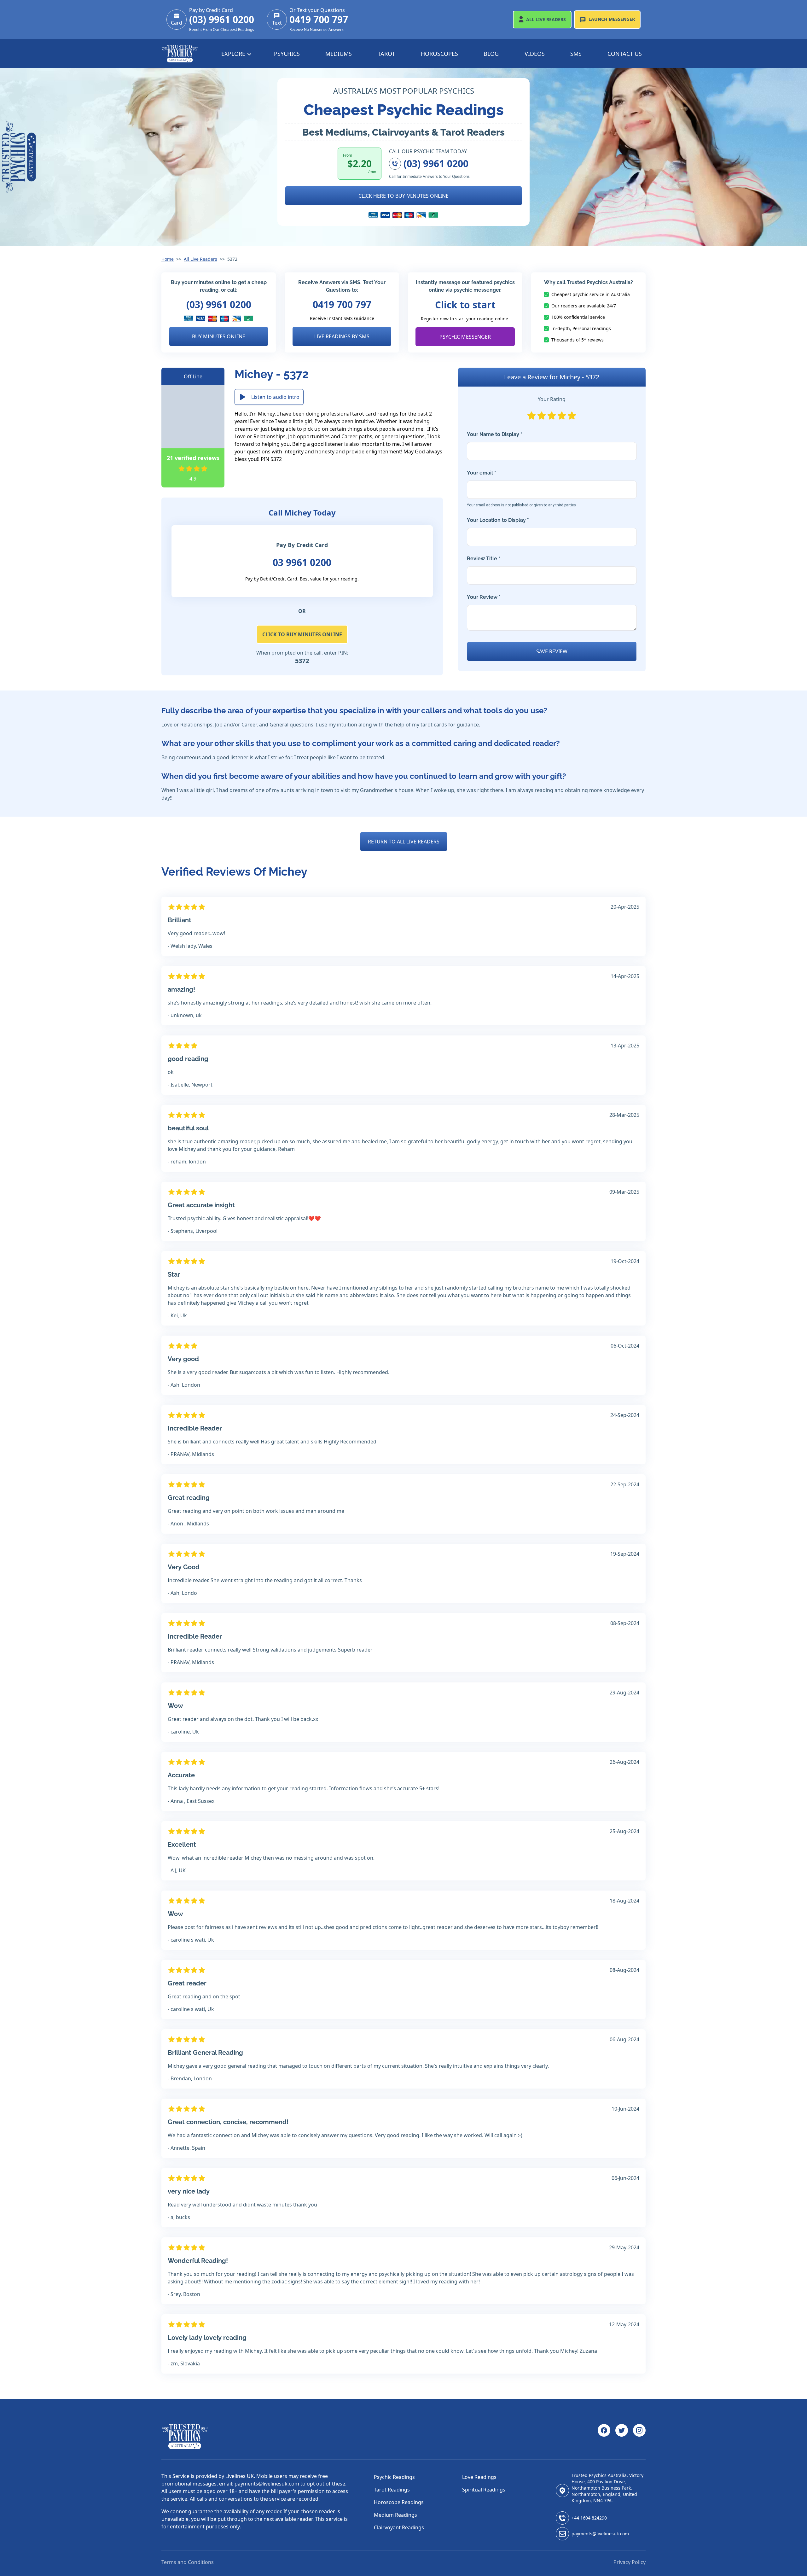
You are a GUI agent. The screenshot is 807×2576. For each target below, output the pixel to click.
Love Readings (479, 2477)
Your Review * (484, 597)
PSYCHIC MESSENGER (465, 337)
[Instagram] (639, 2437)
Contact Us (625, 54)
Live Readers (546, 19)
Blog (491, 54)
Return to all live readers (404, 842)
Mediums (339, 54)
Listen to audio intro (275, 397)
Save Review (552, 651)
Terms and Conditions (188, 2562)
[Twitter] (622, 2437)
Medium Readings (395, 2515)
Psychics (287, 54)
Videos (535, 54)
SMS (576, 54)
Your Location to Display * (498, 520)
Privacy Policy (630, 2562)
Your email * (521, 489)
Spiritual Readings (484, 2490)
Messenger (612, 19)
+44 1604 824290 (589, 2518)
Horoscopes (439, 54)
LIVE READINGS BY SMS (342, 336)
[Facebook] (604, 2437)
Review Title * (484, 559)
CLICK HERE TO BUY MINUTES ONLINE (403, 196)
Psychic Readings (394, 2477)
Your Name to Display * (495, 434)
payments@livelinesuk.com (600, 2534)
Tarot (386, 54)
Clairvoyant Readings (399, 2527)
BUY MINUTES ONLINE (219, 336)
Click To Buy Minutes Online (302, 634)
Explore (234, 54)
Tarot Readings (392, 2490)
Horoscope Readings (399, 2502)
